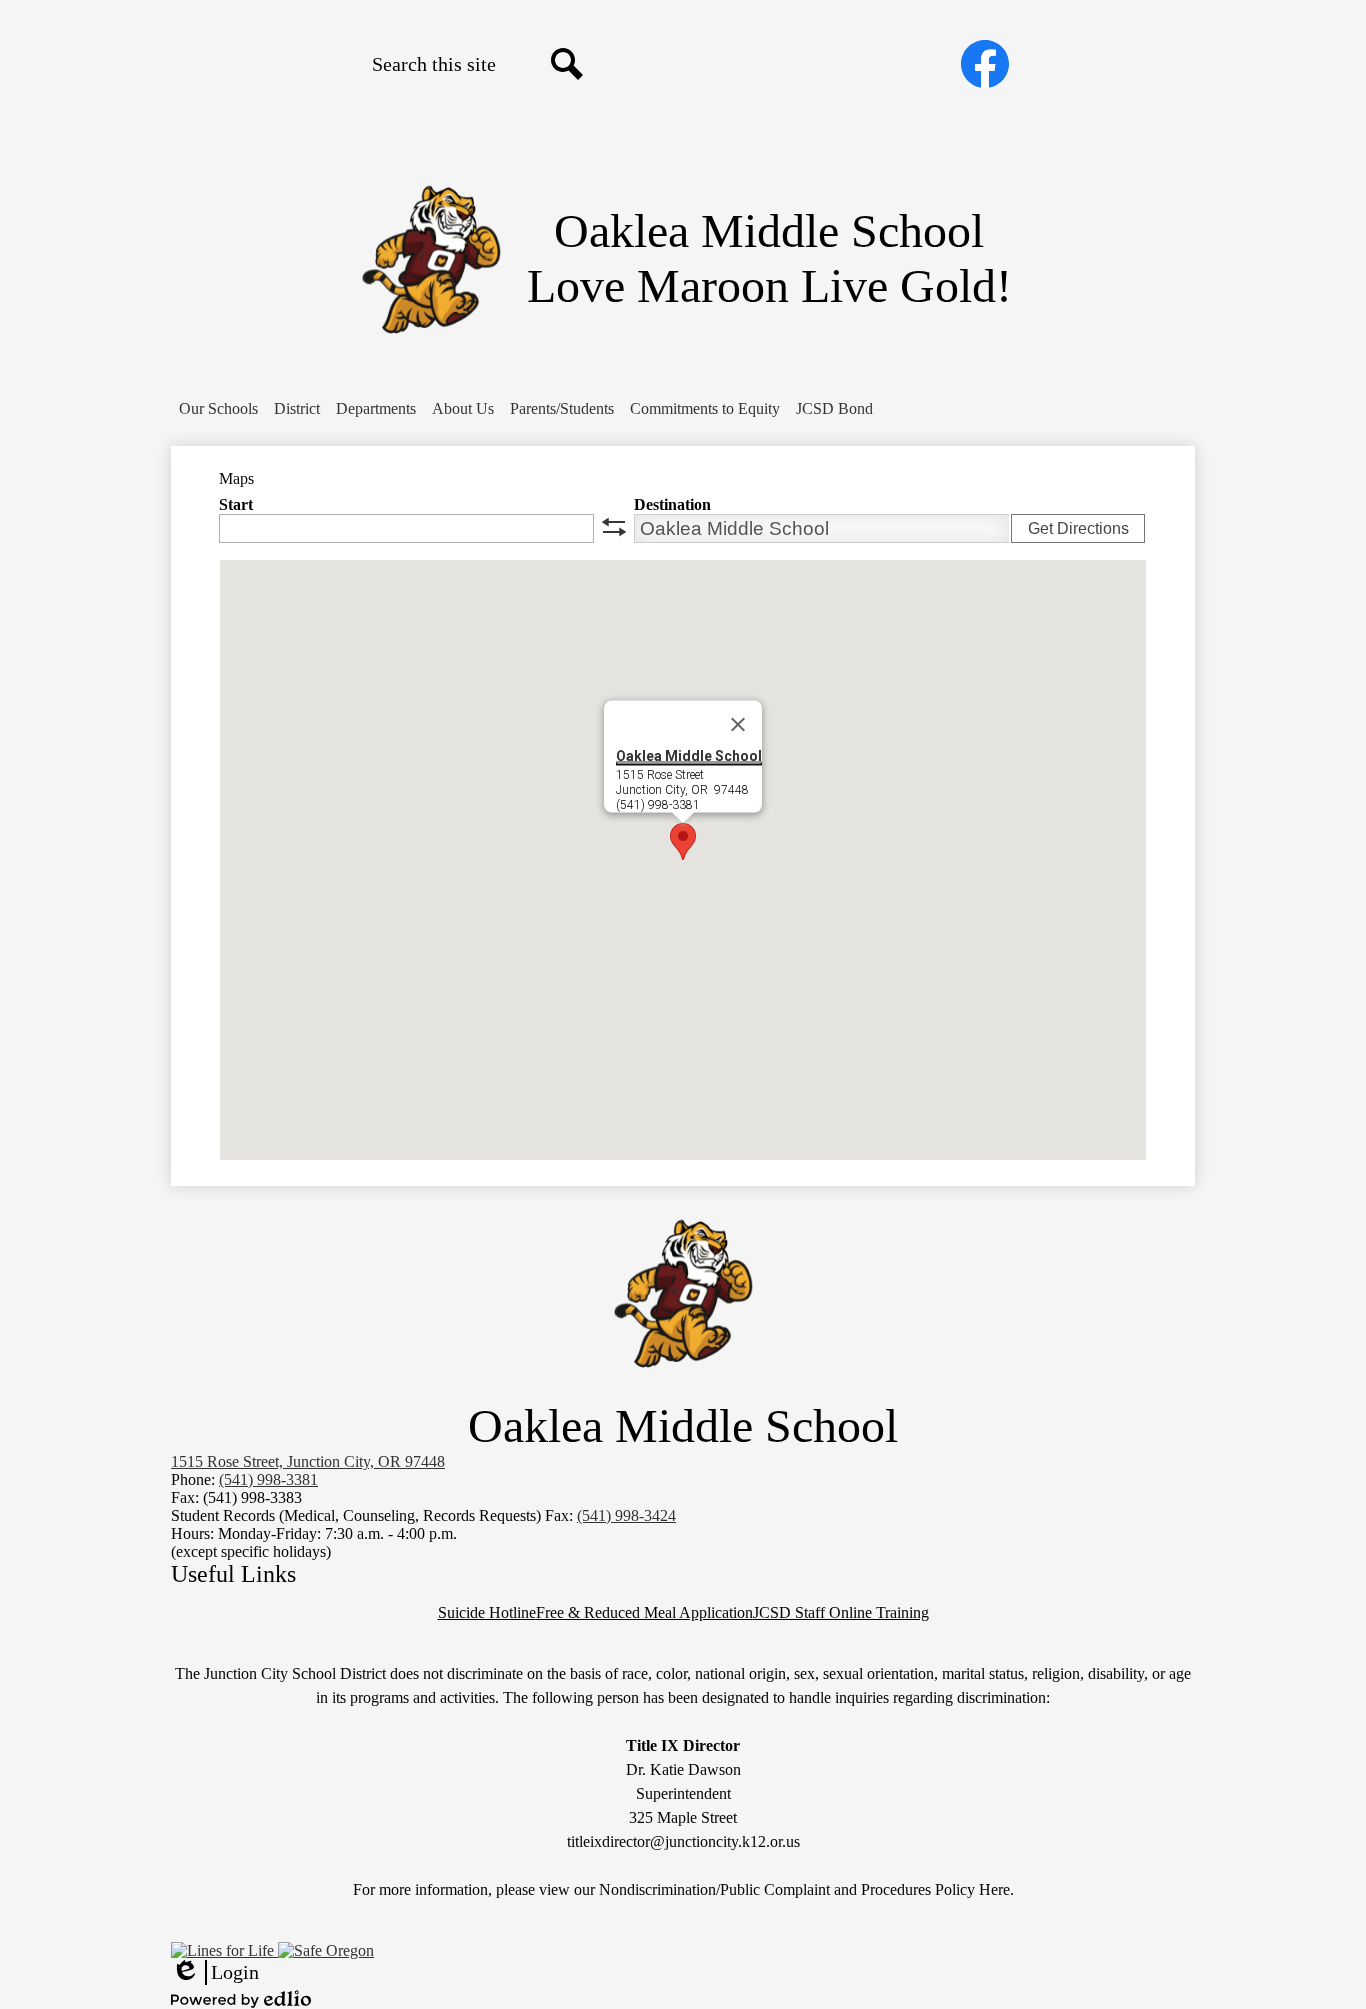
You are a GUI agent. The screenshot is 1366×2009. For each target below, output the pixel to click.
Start (236, 504)
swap (614, 527)
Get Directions (1078, 528)
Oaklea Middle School (689, 756)
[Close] (738, 725)
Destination (672, 504)
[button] (218, 409)
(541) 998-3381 (268, 1479)
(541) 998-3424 (626, 1515)
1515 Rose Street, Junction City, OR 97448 (308, 1461)
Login (215, 1973)
